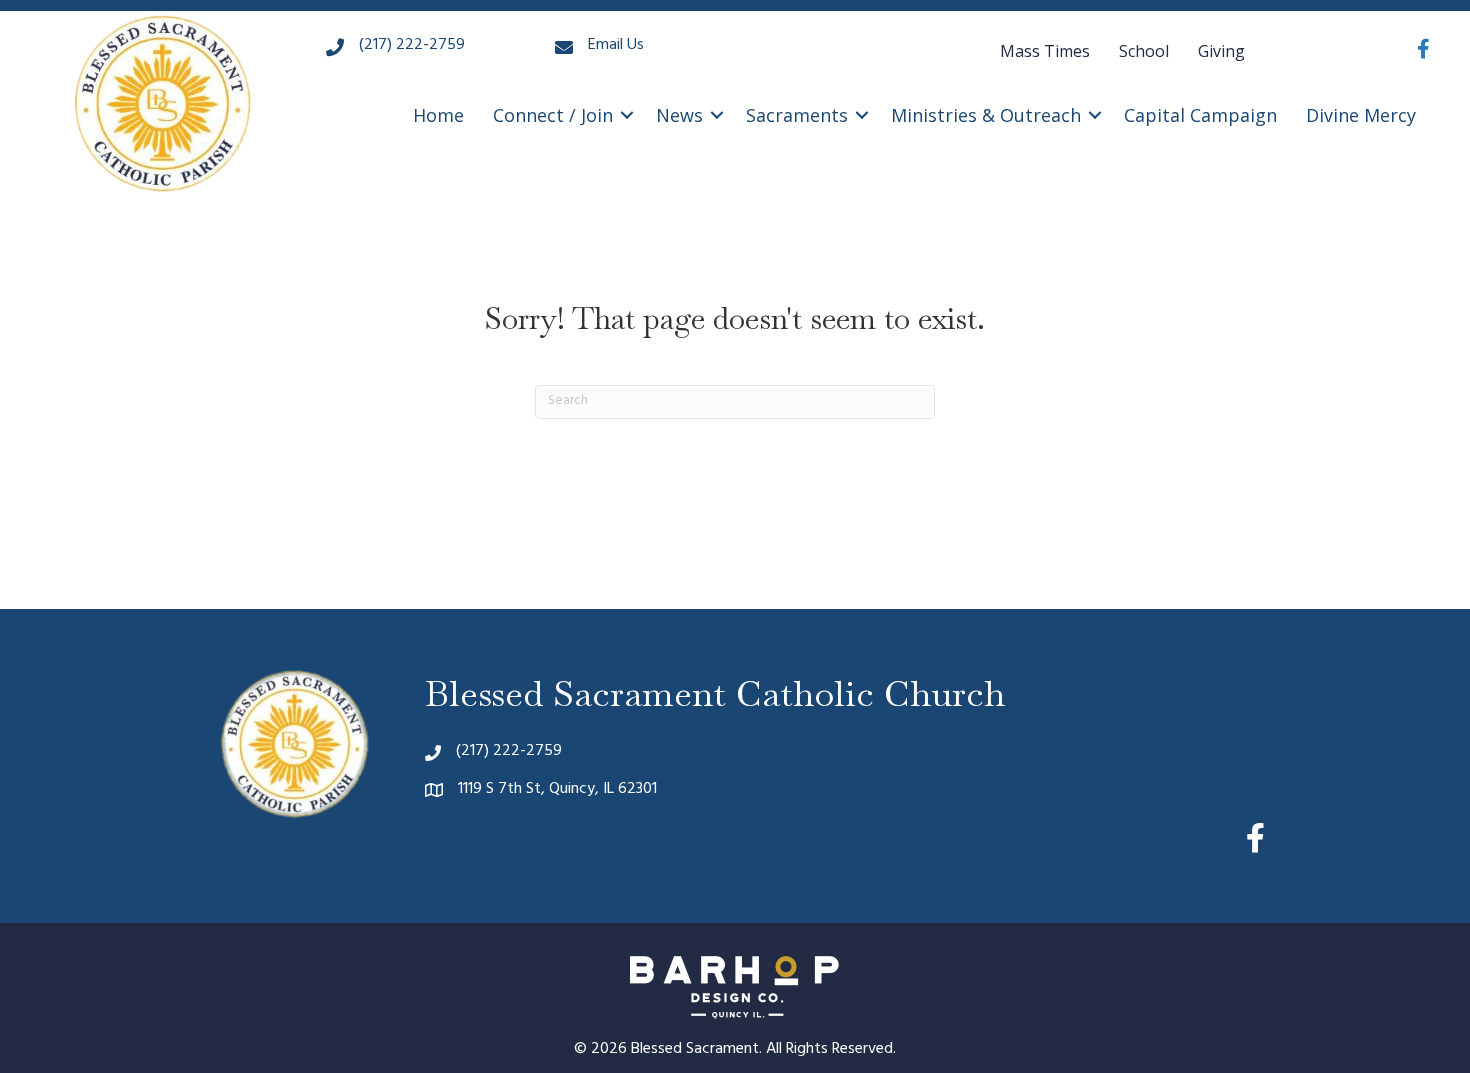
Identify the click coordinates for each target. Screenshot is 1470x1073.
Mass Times (1045, 51)
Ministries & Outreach (986, 115)
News (679, 115)
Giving (1221, 51)
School (1144, 51)
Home (438, 115)
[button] (627, 115)
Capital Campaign (1200, 115)
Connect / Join (553, 115)
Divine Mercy (1361, 115)
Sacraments (797, 115)
